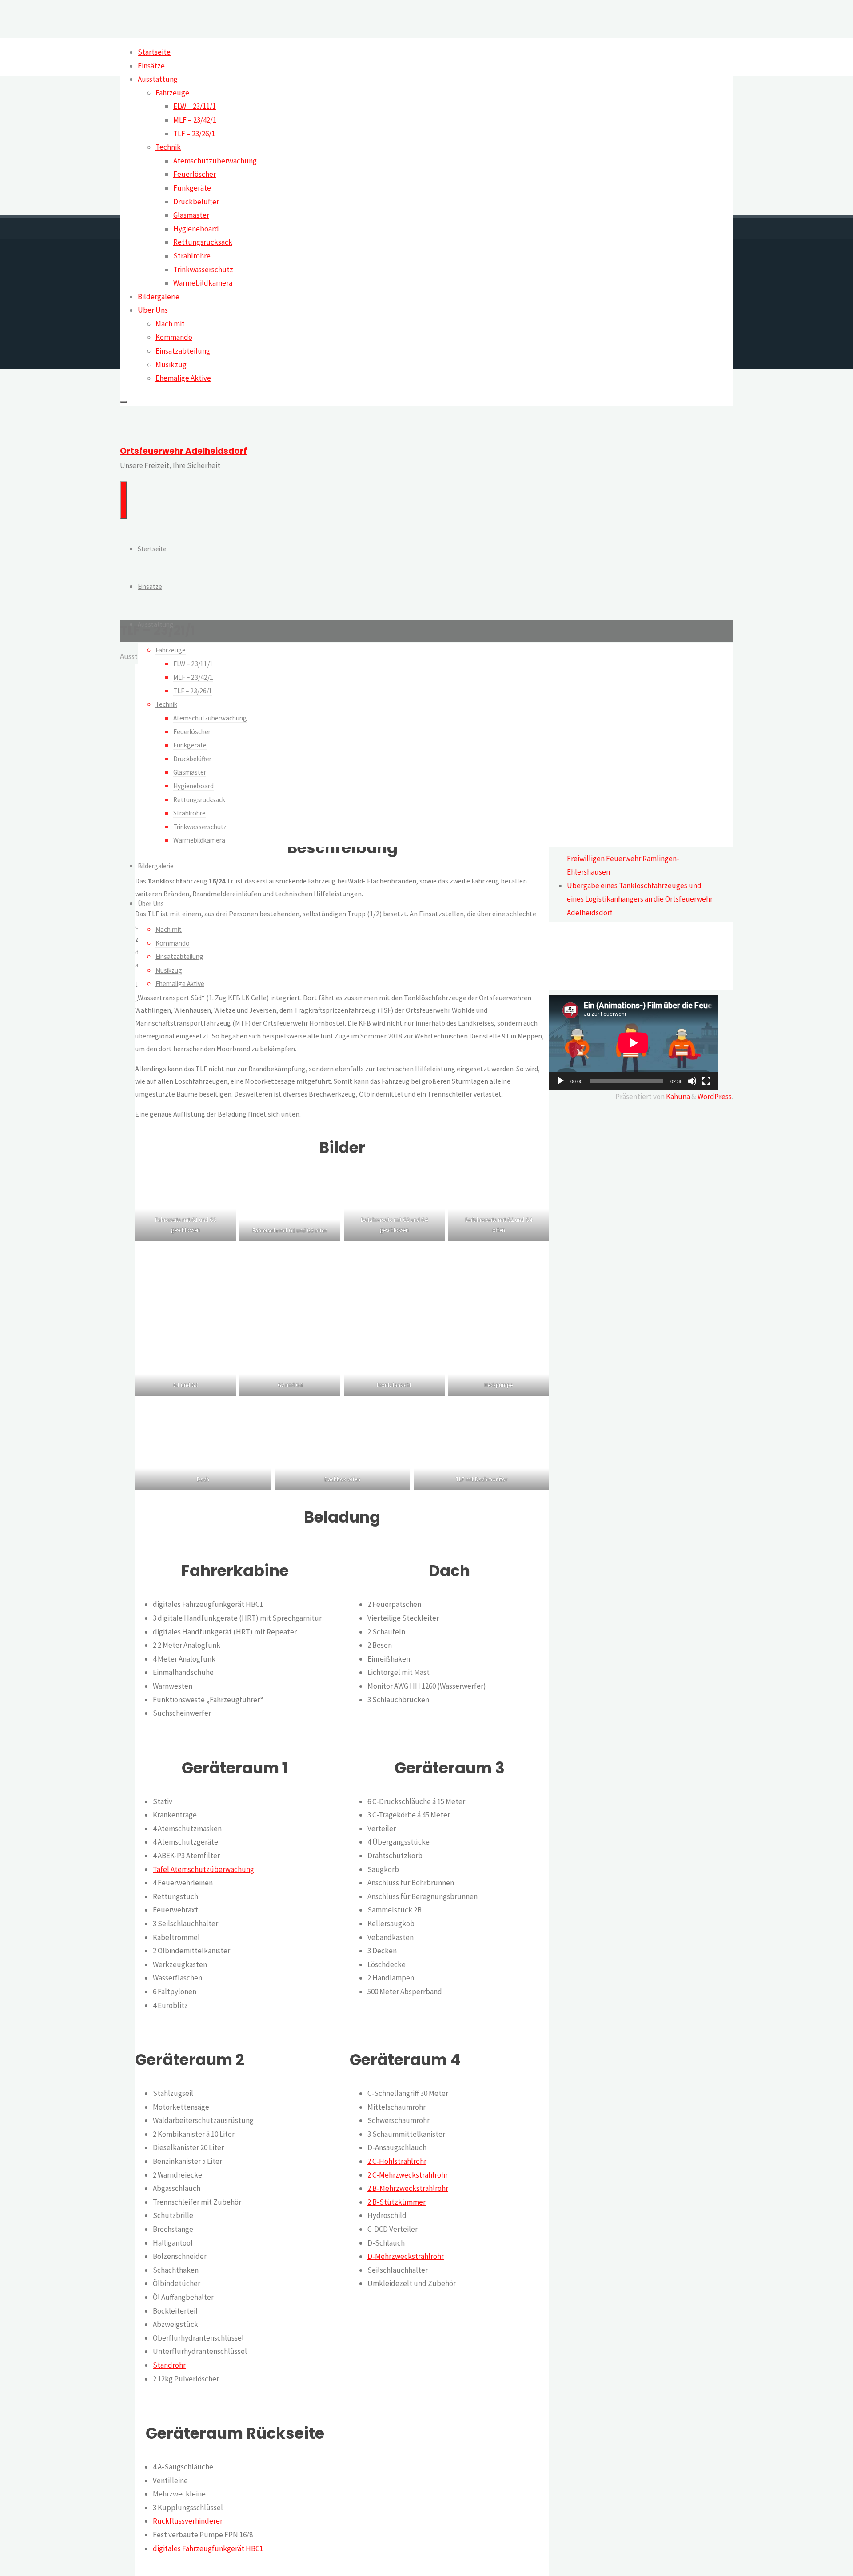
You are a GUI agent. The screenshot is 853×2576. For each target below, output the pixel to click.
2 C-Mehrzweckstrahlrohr (408, 2175)
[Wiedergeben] (561, 1081)
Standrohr (169, 2365)
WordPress (715, 1097)
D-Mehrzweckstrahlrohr (406, 2256)
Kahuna (677, 1097)
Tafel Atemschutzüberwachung (203, 1869)
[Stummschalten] (692, 1081)
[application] (634, 1043)
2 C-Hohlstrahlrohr (397, 2161)
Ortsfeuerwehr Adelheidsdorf (183, 451)
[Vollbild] (706, 1081)
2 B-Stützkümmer (397, 2202)
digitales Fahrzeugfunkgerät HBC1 (208, 2548)
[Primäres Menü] (124, 500)
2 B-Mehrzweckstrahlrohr (408, 2188)
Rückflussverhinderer (188, 2521)
